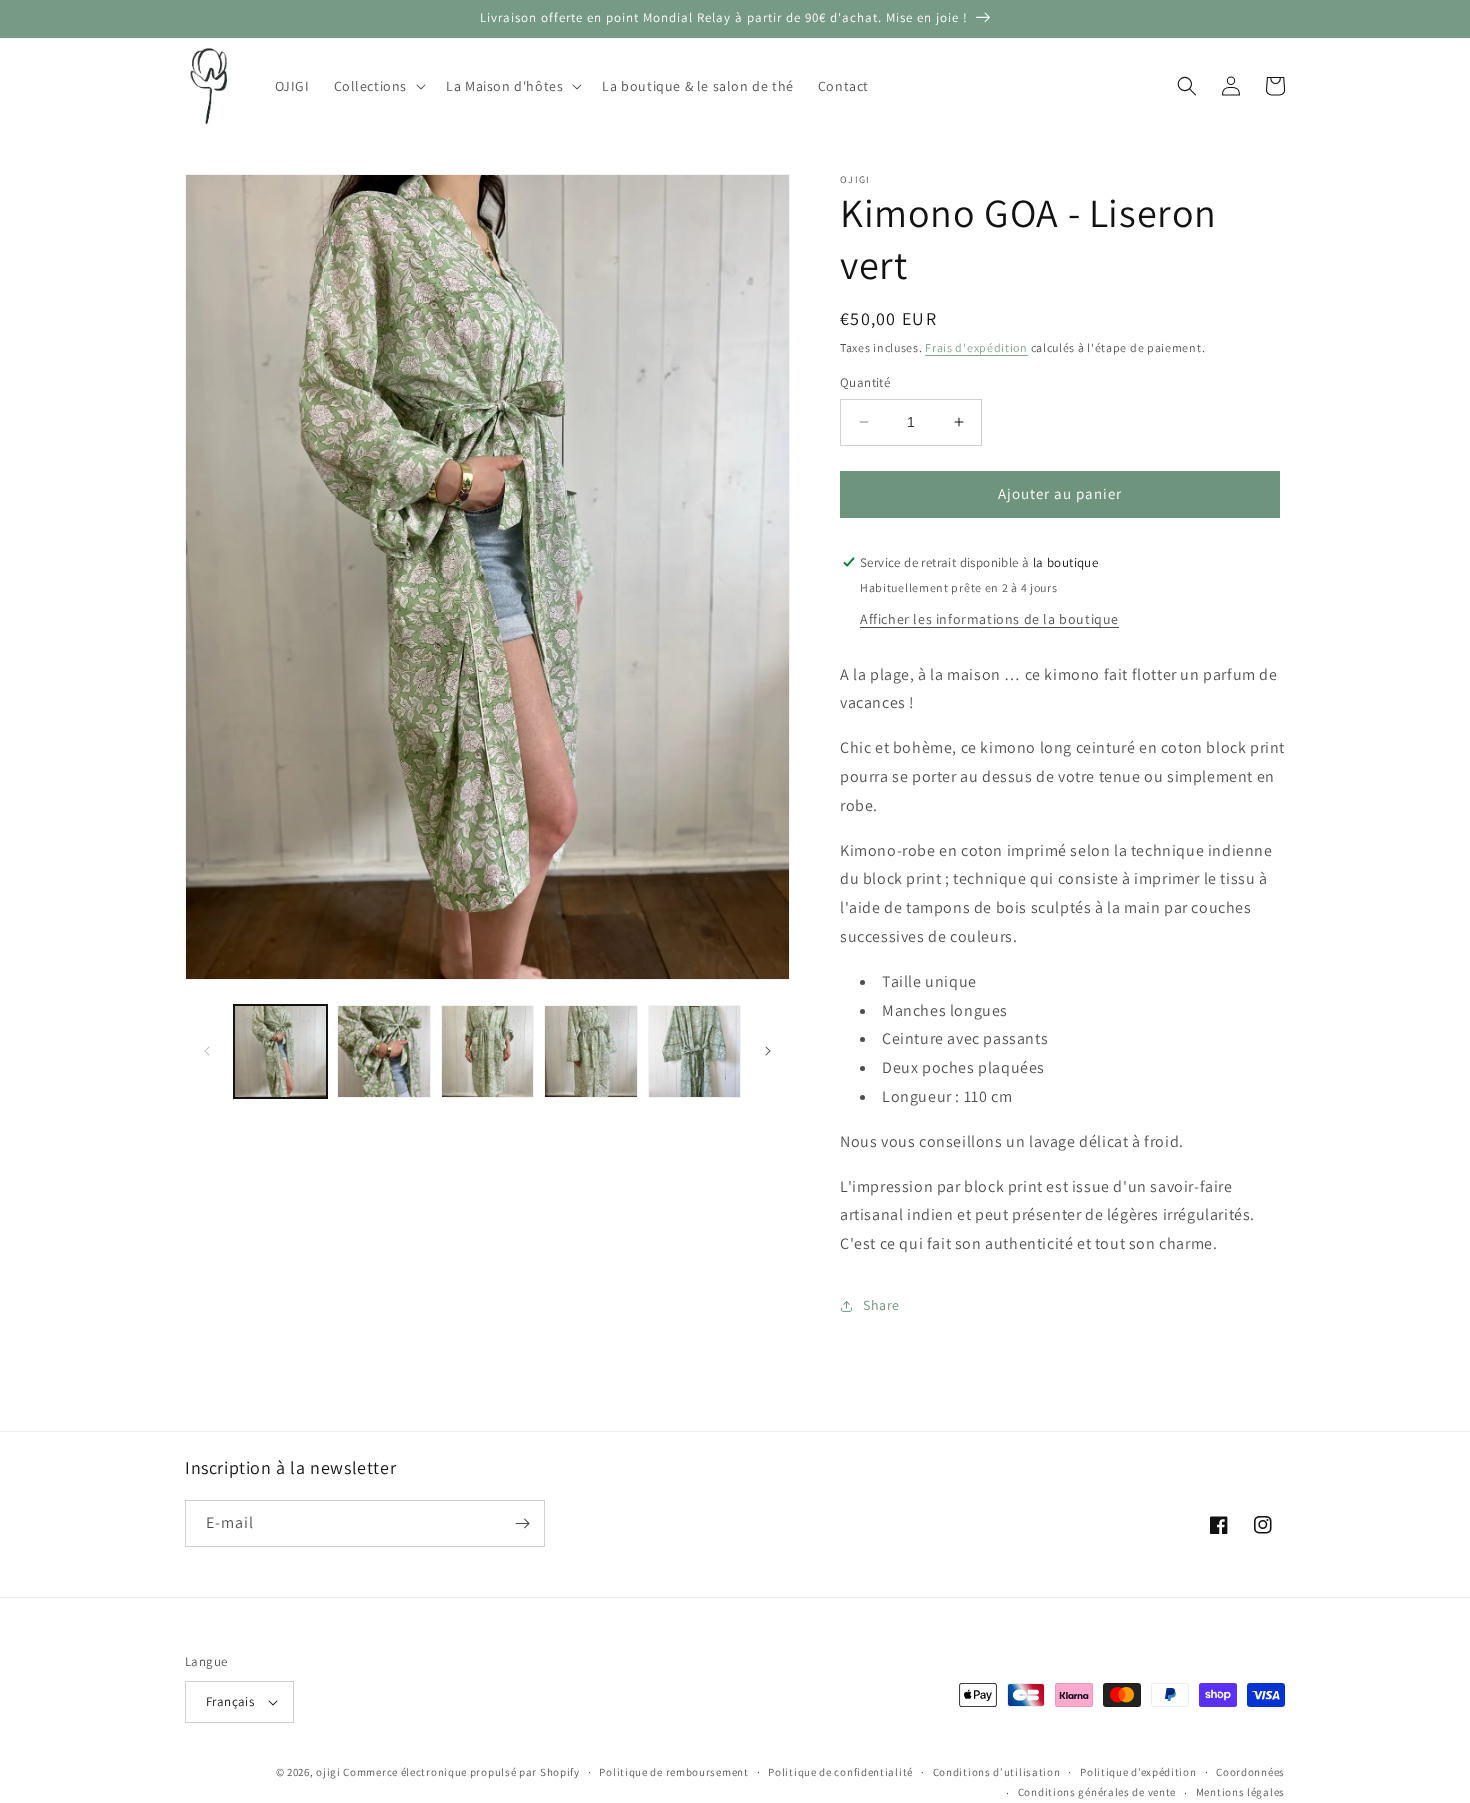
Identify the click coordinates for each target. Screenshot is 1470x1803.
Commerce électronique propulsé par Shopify (461, 1772)
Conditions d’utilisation (997, 1772)
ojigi (328, 1772)
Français (230, 1701)
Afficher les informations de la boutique (989, 619)
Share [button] (881, 1305)
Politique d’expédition (1138, 1772)
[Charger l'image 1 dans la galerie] (280, 1051)
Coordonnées (1250, 1772)
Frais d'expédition (976, 347)
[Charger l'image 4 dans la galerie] (590, 1051)
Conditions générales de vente (1097, 1792)
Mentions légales (1240, 1792)
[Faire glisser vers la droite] (768, 1051)
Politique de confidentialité (840, 1772)
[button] (378, 86)
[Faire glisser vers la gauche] (207, 1051)
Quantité (865, 382)
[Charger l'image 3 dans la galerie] (487, 1051)
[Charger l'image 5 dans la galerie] (694, 1051)
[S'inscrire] (522, 1523)
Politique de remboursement (673, 1772)
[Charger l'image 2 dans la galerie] (383, 1051)
